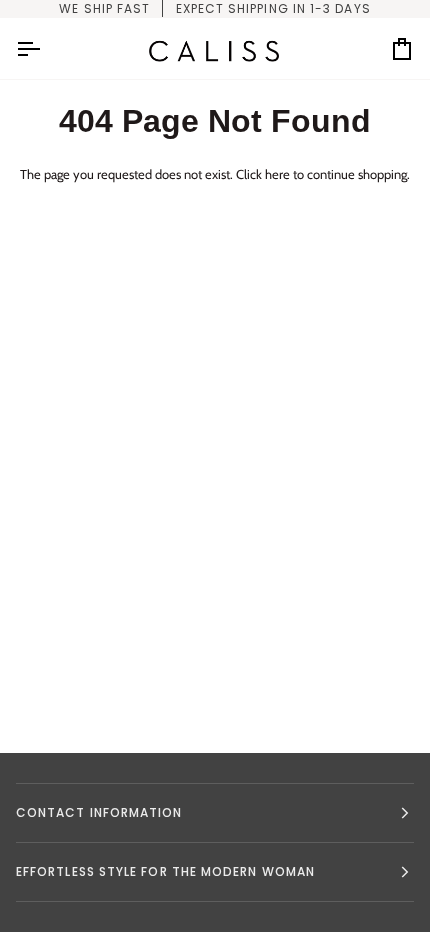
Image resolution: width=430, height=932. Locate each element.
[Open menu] (46, 48)
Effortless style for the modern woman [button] (165, 871)
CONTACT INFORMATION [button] (99, 812)
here (277, 174)
